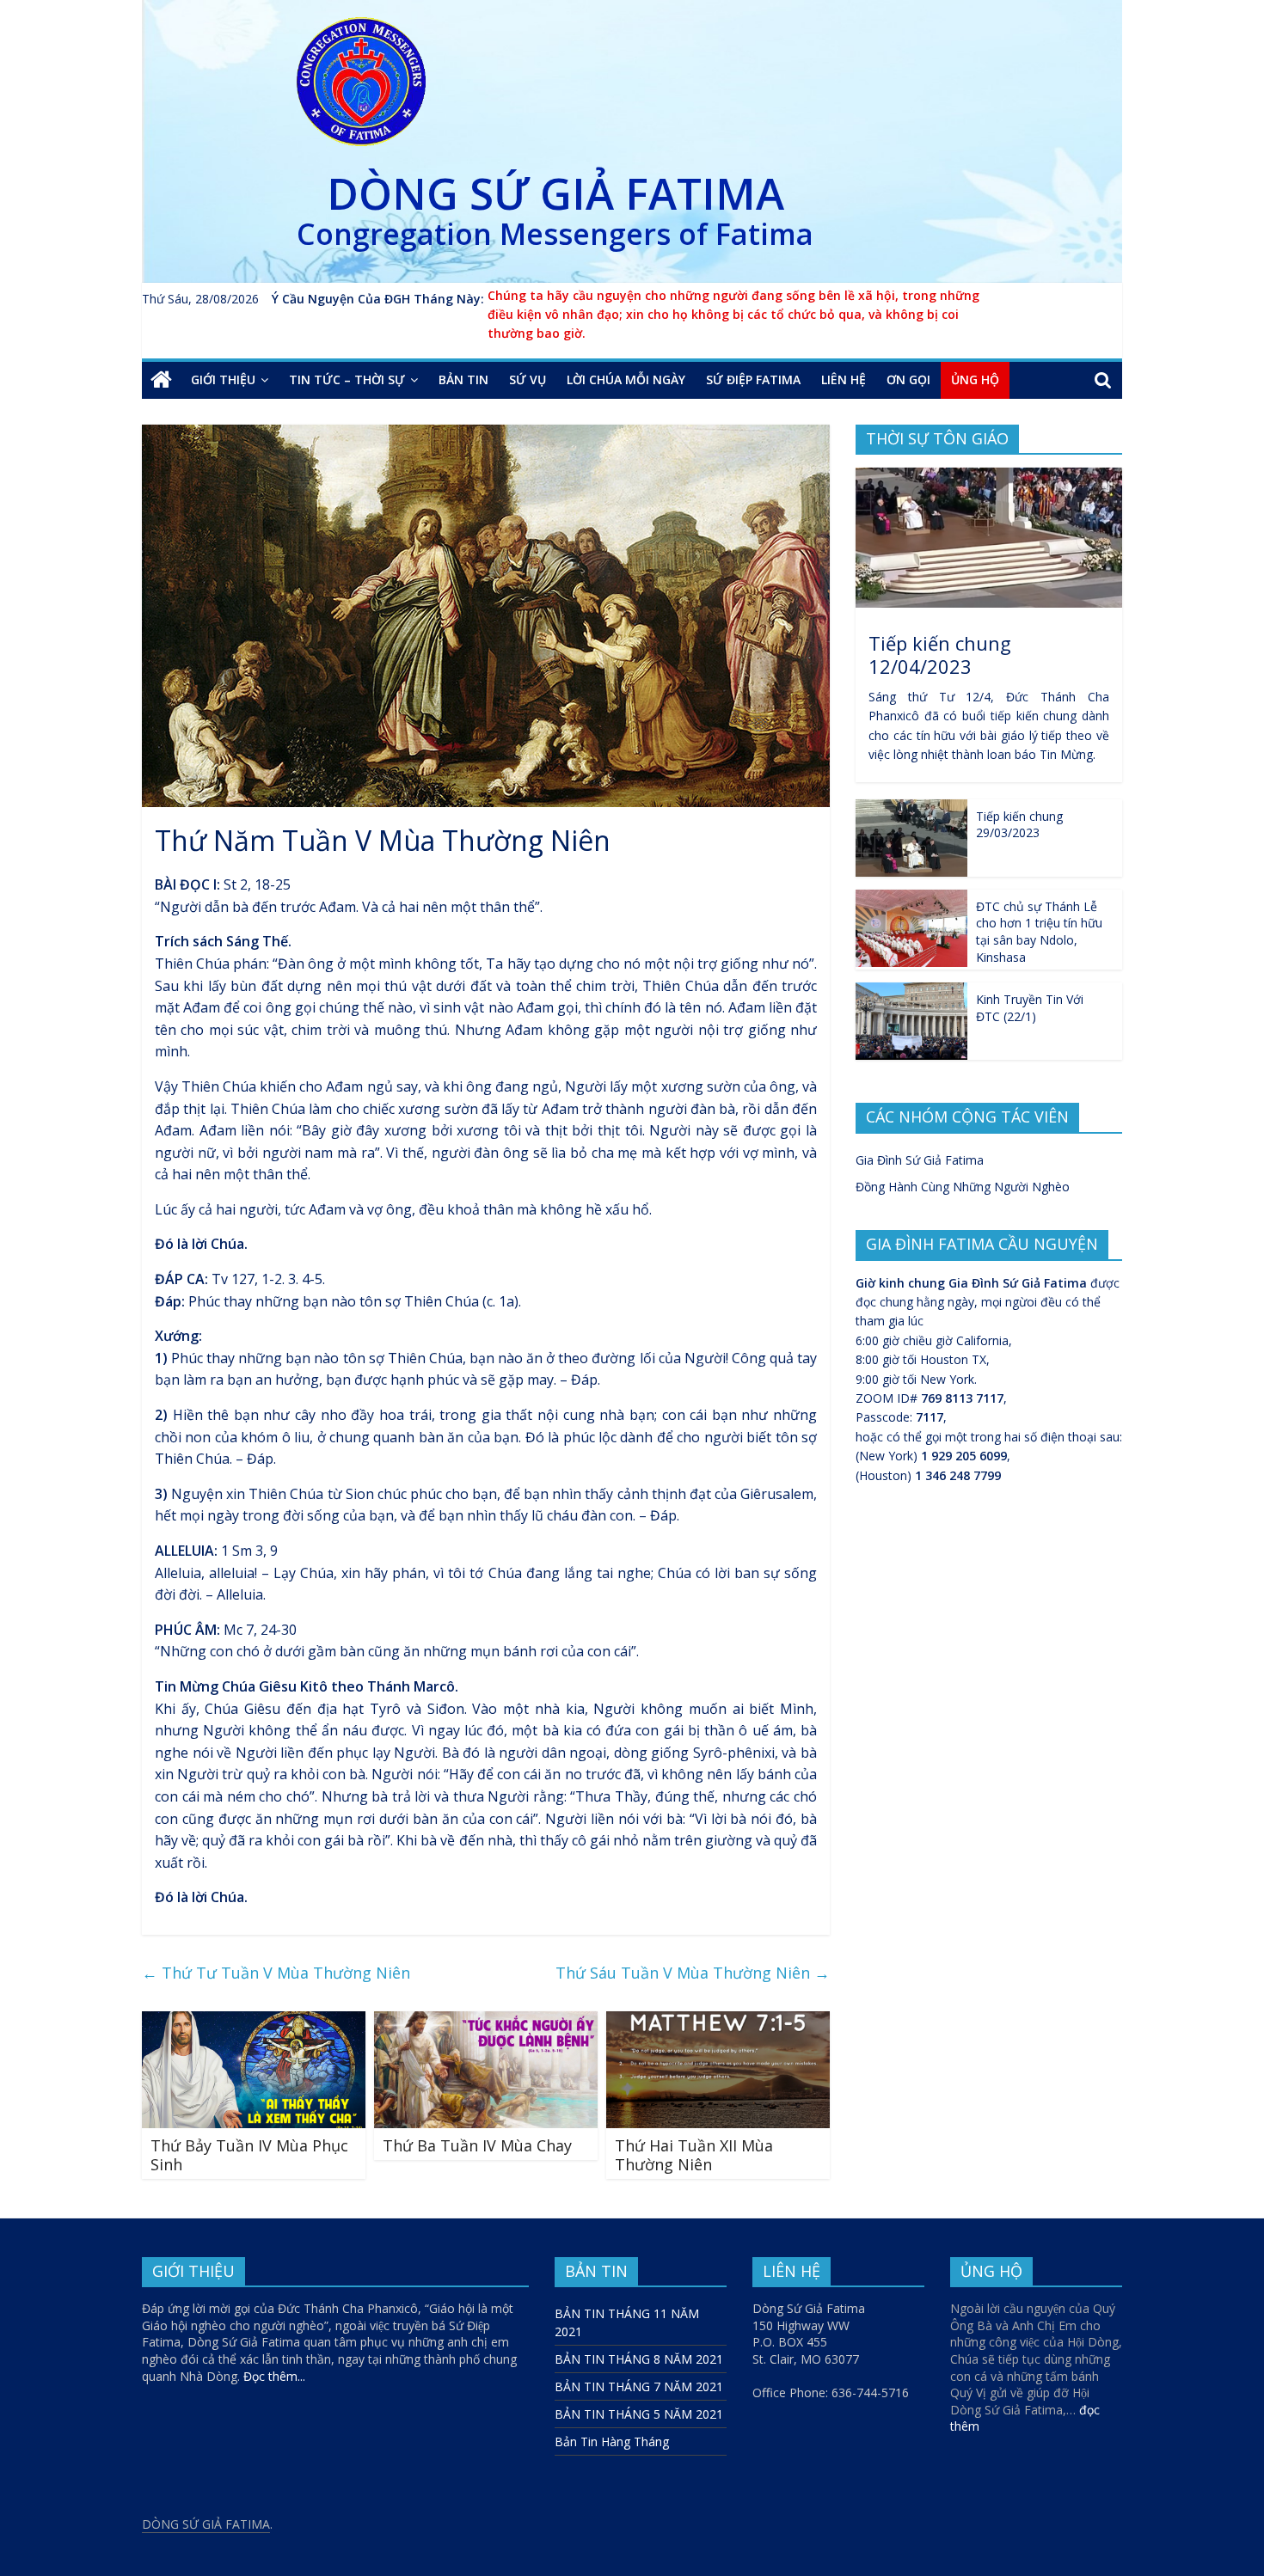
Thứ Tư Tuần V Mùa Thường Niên (276, 1973)
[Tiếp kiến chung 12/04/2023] (989, 477)
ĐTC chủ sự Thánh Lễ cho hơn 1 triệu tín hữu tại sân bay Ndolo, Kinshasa (1039, 932)
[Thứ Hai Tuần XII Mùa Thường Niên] (718, 2022)
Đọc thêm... (274, 2376)
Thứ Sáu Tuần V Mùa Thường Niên (693, 1973)
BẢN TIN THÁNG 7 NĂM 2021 (639, 2386)
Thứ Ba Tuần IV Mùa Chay (477, 2145)
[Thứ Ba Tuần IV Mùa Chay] (486, 2022)
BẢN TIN (463, 379)
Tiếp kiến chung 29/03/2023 (1019, 825)
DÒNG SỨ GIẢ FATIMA (555, 193)
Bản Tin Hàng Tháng (612, 2441)
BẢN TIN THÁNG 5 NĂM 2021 (639, 2414)
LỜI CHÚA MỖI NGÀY (626, 379)
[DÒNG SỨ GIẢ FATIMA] (161, 380)
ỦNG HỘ (975, 379)
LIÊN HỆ (844, 379)
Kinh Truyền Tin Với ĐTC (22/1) (1030, 1008)
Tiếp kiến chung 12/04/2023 (940, 654)
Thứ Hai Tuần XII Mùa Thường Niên (694, 2155)
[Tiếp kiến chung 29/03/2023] (911, 808)
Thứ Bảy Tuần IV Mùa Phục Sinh (249, 2155)
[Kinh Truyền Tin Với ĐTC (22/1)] (911, 991)
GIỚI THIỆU (223, 379)
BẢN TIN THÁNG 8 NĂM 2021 (639, 2359)
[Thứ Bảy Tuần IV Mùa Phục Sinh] (254, 2022)
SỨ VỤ (528, 379)
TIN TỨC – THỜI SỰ (347, 379)
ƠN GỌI (908, 379)
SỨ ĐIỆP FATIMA (753, 379)
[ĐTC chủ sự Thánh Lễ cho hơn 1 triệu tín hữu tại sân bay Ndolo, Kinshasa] (911, 899)
